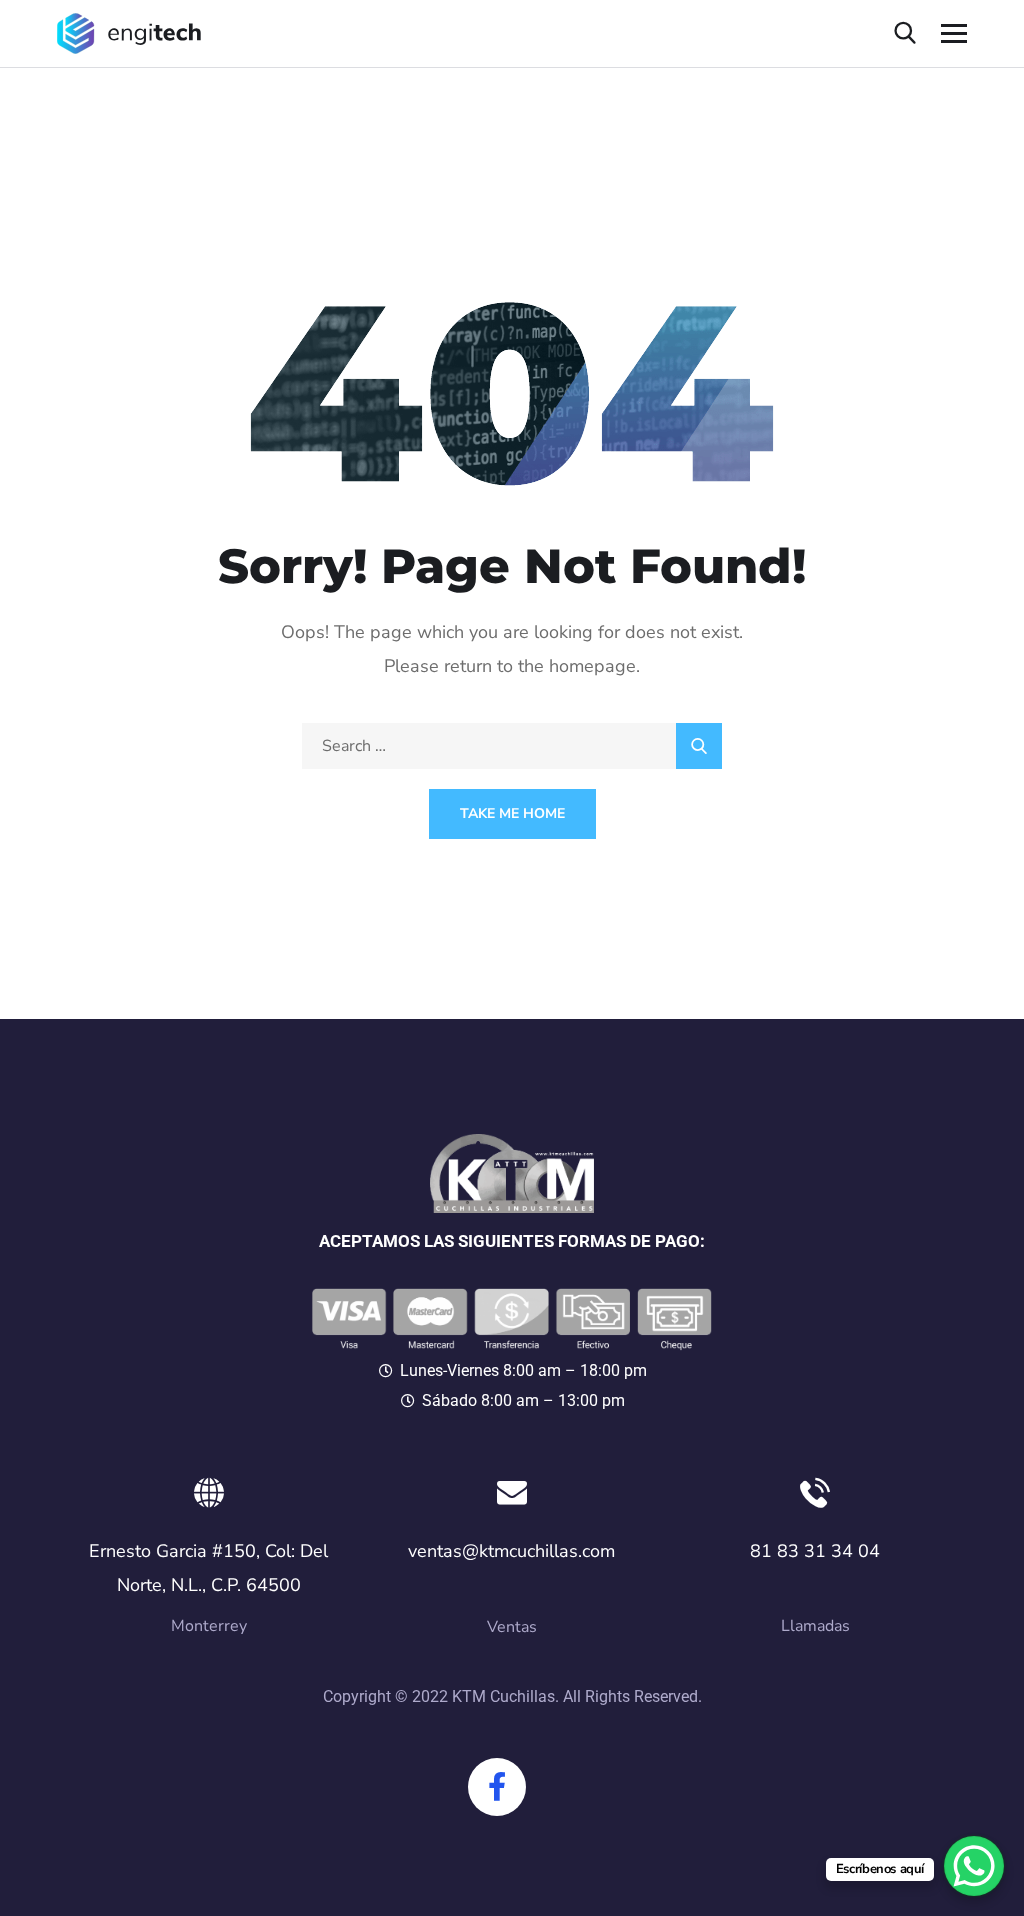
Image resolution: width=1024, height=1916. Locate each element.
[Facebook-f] (497, 1787)
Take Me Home (512, 813)
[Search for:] (512, 746)
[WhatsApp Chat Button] (974, 1866)
